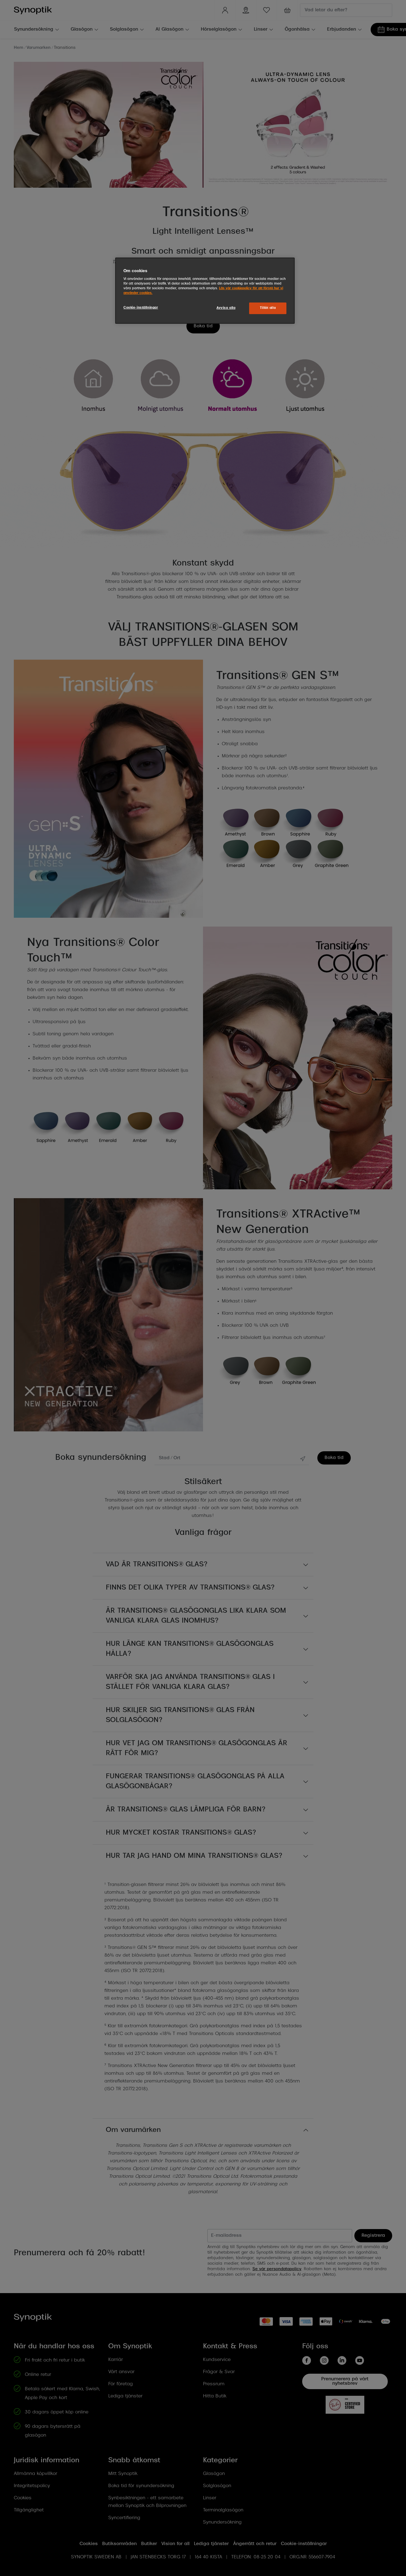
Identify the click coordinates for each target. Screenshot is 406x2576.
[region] (205, 291)
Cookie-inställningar (141, 308)
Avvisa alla (226, 308)
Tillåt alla (268, 308)
